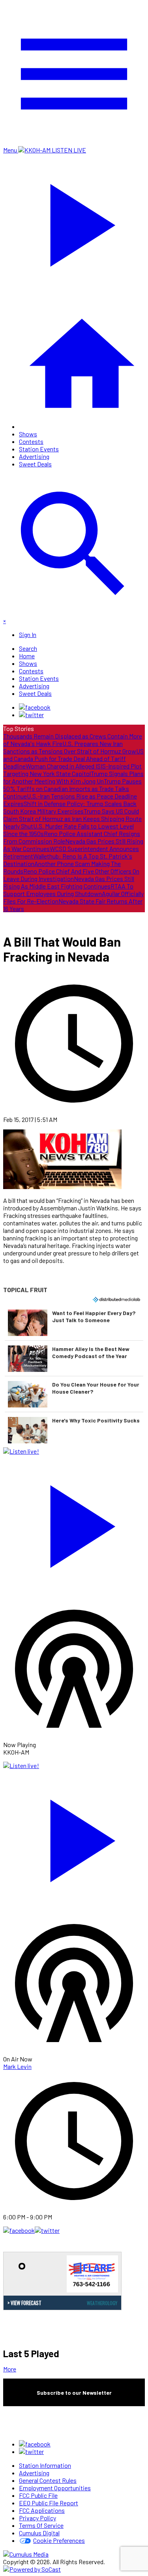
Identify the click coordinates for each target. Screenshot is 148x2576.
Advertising (34, 456)
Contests (31, 441)
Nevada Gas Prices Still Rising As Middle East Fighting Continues (69, 882)
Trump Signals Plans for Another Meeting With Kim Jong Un (73, 777)
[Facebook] (35, 707)
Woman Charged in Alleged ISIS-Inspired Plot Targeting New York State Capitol (72, 770)
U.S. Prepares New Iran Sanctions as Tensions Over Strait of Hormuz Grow (70, 747)
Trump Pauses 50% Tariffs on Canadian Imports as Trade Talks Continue (72, 788)
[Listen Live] (74, 1523)
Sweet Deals (35, 464)
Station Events (39, 449)
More (10, 2369)
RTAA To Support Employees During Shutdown (68, 890)
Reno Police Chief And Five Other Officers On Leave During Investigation (71, 875)
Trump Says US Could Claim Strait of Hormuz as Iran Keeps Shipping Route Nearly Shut (72, 818)
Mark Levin (17, 2066)
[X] (31, 715)
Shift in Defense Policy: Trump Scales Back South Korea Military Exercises (70, 807)
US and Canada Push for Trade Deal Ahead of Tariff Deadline (73, 758)
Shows (28, 434)
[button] (74, 1323)
